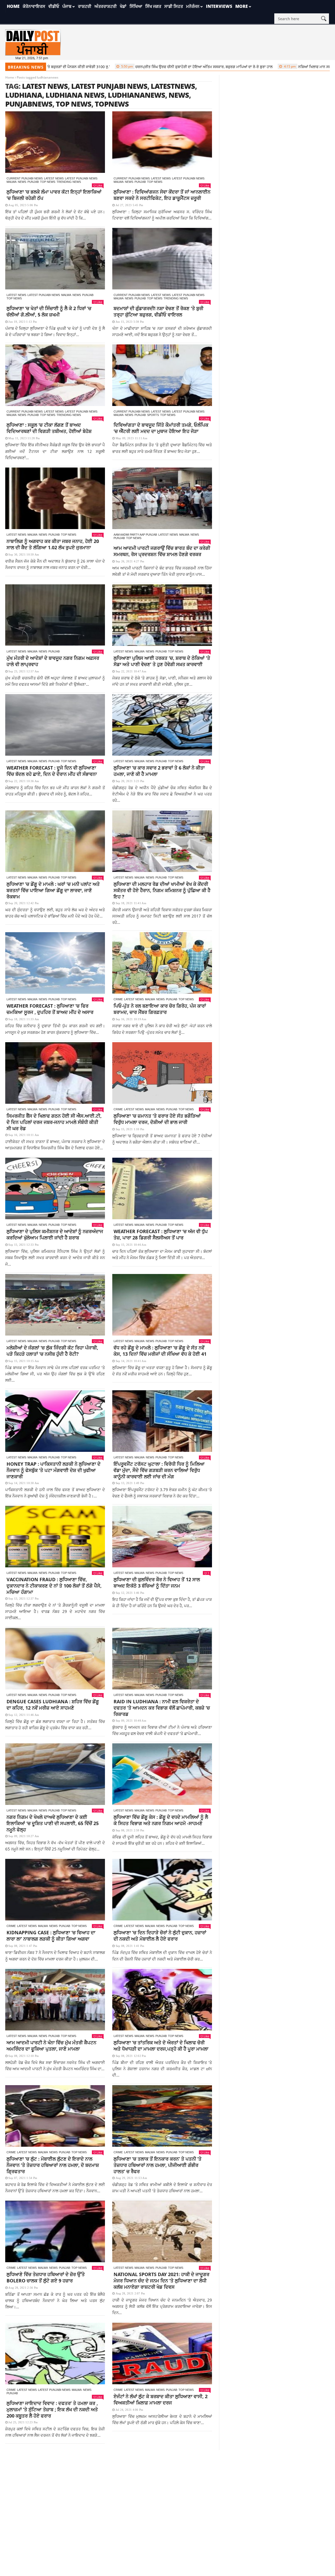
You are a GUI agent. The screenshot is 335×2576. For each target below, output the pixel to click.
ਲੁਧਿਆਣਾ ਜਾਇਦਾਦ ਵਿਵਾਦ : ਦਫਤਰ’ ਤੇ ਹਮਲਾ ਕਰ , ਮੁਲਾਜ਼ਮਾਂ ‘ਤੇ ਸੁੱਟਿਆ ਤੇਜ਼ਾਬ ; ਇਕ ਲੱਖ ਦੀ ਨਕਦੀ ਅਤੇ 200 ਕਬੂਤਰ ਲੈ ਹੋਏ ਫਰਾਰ (52, 2409)
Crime (118, 999)
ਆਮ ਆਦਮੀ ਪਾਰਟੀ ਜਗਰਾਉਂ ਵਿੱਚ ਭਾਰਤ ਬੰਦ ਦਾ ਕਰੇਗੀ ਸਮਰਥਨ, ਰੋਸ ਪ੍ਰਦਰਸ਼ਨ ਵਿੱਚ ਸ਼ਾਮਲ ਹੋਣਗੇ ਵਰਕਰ (162, 551)
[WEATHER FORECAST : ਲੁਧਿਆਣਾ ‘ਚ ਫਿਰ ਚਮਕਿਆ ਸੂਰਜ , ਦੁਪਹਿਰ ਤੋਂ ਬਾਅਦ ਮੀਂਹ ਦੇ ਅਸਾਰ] (55, 963)
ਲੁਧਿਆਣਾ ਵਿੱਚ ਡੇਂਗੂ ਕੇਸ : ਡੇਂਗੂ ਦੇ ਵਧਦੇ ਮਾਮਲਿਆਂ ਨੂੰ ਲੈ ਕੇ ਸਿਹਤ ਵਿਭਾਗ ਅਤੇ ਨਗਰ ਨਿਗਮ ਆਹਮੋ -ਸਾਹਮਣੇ (161, 1820)
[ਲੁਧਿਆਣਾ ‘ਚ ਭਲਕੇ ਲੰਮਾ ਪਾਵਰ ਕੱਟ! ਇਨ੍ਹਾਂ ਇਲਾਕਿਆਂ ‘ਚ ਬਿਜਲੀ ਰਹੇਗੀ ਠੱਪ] (55, 142)
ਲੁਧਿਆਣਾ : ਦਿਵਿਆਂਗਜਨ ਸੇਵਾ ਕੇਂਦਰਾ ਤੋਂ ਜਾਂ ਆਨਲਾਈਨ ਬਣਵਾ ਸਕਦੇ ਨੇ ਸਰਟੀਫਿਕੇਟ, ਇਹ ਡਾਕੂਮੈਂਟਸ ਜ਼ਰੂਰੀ (162, 195)
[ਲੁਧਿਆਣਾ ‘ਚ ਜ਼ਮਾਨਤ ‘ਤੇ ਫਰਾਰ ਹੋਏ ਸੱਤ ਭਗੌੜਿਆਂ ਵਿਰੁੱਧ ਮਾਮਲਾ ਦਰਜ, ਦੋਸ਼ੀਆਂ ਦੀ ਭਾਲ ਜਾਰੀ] (162, 1073)
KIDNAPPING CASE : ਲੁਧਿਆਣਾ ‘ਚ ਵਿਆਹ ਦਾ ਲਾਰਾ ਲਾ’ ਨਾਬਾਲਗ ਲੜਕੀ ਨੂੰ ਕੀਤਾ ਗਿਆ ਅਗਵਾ (51, 1936)
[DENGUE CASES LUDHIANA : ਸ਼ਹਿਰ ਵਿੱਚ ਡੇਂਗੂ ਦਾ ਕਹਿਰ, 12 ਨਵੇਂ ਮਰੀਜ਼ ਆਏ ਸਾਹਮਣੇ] (55, 1659)
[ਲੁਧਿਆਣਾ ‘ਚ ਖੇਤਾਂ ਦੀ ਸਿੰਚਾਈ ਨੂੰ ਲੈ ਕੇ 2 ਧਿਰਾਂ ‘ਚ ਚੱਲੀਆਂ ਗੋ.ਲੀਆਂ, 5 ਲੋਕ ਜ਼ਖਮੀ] (55, 259)
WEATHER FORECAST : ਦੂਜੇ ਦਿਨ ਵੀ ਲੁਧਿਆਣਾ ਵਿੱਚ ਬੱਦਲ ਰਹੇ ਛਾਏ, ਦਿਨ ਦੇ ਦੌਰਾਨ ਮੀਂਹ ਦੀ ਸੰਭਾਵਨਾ (52, 771)
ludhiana (24, 95)
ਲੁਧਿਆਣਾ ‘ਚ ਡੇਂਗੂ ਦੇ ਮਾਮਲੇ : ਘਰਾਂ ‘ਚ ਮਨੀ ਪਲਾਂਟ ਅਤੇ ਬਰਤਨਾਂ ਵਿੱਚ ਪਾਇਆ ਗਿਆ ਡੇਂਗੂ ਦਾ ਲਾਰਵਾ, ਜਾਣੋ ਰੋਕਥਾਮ (53, 890)
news (179, 95)
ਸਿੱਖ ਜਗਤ (153, 6)
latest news (45, 86)
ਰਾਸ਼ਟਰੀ (85, 6)
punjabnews (29, 104)
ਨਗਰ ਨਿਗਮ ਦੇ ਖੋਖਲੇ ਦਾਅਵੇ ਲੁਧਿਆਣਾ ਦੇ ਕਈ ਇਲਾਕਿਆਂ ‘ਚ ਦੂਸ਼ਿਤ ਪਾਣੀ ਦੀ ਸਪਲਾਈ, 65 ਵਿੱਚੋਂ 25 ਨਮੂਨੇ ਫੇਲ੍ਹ (53, 1823)
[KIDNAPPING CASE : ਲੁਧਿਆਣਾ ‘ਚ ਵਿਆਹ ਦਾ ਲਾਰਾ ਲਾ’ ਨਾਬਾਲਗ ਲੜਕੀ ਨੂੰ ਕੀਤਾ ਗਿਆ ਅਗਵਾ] (55, 1890)
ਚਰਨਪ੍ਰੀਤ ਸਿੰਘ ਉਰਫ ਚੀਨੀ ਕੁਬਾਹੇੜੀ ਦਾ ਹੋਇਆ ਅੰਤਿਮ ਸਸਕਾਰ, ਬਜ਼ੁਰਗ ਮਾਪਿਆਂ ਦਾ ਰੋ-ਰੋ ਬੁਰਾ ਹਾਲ (138, 67)
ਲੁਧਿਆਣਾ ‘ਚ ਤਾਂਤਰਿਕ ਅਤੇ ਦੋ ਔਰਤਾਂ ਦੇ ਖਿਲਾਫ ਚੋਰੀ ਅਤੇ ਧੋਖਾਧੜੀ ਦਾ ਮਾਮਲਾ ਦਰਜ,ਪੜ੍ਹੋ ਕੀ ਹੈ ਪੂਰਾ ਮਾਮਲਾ (161, 2046)
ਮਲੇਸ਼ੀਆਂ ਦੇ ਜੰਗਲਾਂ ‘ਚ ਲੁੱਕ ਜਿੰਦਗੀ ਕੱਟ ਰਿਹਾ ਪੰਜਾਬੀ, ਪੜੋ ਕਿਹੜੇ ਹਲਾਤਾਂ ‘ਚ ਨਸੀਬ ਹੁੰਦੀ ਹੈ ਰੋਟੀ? (52, 1351)
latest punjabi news (109, 86)
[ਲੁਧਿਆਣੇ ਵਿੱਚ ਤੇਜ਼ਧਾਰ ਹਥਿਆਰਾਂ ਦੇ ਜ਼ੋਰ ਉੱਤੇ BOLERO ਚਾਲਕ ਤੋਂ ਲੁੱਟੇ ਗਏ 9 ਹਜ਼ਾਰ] (55, 2231)
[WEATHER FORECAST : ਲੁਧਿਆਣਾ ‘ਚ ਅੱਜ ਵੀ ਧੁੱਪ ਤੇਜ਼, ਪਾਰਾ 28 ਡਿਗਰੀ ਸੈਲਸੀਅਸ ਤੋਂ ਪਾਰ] (162, 1188)
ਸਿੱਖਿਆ (136, 6)
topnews (112, 104)
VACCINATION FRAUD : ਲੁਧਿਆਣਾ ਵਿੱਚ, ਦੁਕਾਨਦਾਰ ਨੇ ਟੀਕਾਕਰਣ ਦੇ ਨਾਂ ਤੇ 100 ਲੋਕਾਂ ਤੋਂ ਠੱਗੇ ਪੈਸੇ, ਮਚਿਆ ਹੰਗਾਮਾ (54, 1586)
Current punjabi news (25, 178)
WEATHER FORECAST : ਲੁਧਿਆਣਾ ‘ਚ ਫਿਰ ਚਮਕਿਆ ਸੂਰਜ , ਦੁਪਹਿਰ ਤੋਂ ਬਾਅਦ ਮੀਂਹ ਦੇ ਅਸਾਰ (50, 1009)
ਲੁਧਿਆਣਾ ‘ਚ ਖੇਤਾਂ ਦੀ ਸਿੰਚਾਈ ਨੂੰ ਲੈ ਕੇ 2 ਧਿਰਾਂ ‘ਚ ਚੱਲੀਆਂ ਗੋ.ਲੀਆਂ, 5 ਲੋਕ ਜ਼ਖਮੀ (49, 311)
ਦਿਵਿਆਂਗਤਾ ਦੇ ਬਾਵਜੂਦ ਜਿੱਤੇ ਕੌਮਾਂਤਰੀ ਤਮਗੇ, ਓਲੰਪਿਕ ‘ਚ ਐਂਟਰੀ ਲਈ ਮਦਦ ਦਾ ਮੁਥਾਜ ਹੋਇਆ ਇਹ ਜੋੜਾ (161, 428)
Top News (48, 182)
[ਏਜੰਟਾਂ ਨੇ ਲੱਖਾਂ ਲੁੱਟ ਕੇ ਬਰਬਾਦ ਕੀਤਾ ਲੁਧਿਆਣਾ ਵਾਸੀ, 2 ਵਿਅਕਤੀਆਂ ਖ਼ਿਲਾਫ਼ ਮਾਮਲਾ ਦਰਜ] (162, 2353)
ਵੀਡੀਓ (54, 6)
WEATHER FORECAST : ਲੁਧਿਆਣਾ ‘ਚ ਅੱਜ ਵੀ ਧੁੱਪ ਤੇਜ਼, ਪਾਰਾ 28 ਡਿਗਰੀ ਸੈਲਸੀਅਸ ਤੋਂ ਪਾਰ (161, 1234)
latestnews (173, 86)
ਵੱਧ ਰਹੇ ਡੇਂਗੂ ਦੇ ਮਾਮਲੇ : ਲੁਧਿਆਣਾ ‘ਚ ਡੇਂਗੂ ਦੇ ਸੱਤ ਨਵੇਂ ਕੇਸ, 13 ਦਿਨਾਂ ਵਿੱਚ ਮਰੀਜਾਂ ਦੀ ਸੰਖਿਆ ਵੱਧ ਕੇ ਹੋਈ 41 (160, 1351)
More (242, 6)
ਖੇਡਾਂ (123, 6)
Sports (153, 415)
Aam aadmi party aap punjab (135, 535)
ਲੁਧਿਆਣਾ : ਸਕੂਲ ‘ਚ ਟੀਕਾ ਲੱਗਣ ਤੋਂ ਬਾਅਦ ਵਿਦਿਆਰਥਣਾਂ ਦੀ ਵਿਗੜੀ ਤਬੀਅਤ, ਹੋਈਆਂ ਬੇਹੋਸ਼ (49, 428)
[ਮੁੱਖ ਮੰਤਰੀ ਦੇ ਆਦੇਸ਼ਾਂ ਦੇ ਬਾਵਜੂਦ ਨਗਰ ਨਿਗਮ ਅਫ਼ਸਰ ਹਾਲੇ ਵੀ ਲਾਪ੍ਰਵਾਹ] (55, 615)
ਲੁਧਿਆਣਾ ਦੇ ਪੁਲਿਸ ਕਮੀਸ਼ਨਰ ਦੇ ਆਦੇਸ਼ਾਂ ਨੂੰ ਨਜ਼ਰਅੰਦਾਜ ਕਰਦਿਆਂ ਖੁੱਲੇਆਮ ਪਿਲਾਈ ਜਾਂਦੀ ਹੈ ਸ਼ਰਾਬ (55, 1234)
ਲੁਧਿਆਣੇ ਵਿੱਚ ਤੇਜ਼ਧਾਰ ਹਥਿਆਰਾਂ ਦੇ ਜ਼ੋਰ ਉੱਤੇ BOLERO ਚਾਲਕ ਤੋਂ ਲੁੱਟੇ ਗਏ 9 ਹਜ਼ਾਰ (46, 2277)
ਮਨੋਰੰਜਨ (193, 6)
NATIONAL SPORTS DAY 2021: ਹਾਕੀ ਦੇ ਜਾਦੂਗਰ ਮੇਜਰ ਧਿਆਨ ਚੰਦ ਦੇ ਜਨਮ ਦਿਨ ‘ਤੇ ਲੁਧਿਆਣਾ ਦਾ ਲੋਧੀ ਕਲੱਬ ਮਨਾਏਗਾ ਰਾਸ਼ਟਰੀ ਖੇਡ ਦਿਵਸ (161, 2281)
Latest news (54, 178)
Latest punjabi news (81, 178)
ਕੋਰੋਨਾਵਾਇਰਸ (34, 6)
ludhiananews (136, 95)
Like (99, 185)
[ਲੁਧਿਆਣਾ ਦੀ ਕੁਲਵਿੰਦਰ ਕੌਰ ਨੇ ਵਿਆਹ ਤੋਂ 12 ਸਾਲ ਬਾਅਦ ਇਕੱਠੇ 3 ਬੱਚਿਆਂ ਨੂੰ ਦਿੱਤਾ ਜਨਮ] (162, 1537)
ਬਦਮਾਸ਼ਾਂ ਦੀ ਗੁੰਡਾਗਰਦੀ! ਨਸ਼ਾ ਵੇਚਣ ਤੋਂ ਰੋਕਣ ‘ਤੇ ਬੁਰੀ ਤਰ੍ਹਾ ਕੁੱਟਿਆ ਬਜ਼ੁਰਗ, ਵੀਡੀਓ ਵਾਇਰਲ (158, 311)
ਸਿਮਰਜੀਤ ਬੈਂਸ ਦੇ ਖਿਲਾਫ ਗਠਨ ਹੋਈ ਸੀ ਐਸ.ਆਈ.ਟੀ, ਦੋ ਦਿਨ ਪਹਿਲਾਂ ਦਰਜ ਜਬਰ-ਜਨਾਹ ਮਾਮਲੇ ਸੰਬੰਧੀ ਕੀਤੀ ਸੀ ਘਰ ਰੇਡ (54, 1122)
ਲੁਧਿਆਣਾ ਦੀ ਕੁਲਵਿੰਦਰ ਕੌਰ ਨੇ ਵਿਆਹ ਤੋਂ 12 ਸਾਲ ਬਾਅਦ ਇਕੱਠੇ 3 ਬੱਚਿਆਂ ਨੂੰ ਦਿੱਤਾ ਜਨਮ (157, 1583)
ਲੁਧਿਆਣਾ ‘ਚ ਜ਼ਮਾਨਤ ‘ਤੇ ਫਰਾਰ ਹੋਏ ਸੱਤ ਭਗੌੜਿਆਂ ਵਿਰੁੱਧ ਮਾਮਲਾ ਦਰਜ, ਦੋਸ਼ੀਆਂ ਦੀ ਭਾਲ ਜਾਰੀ (157, 1119)
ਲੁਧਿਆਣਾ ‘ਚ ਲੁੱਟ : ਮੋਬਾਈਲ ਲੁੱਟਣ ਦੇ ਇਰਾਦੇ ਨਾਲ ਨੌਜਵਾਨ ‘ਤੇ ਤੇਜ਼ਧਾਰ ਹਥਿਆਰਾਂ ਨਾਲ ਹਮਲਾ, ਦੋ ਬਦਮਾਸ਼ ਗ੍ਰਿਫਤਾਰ (53, 2165)
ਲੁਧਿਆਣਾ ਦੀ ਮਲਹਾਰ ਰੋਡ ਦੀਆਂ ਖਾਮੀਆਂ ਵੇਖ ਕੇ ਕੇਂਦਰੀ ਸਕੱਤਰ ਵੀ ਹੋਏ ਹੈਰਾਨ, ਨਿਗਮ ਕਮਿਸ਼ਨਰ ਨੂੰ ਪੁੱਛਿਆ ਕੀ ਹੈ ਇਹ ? (162, 890)
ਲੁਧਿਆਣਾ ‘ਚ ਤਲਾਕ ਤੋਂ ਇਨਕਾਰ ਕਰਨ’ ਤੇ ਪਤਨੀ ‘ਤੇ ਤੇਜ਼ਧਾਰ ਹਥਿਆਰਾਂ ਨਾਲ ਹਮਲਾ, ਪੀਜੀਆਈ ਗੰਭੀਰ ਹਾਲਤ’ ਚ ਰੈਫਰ (158, 2165)
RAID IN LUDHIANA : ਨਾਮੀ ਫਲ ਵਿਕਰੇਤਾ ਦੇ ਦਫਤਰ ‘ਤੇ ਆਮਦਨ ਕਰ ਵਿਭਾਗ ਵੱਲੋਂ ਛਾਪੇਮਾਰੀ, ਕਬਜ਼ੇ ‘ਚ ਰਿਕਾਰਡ (162, 1708)
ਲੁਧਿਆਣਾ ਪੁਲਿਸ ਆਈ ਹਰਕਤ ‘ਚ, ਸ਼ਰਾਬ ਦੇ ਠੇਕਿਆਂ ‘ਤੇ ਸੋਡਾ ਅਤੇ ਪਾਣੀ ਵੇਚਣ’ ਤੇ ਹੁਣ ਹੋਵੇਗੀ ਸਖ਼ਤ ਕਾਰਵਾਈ (162, 661)
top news (74, 104)
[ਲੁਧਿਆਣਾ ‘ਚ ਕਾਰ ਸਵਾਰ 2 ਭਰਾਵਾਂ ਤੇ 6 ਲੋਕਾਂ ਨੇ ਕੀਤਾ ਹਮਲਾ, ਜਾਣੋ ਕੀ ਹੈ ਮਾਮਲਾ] (162, 725)
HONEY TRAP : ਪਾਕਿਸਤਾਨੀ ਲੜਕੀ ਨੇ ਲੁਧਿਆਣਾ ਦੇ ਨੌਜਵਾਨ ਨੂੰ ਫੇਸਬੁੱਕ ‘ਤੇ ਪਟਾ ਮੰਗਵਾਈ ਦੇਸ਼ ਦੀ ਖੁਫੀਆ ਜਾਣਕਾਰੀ (54, 1470)
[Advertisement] (167, 2487)
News (22, 182)
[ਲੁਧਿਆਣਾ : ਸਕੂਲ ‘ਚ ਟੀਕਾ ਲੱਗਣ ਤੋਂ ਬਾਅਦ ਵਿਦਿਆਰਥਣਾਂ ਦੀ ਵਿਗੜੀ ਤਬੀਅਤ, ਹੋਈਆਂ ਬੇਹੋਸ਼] (55, 375)
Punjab (33, 182)
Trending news (69, 182)
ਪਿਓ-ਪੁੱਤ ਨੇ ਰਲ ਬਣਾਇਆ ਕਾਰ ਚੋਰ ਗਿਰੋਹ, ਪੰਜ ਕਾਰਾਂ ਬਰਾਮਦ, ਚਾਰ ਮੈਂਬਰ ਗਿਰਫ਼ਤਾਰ (160, 1009)
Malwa (12, 182)
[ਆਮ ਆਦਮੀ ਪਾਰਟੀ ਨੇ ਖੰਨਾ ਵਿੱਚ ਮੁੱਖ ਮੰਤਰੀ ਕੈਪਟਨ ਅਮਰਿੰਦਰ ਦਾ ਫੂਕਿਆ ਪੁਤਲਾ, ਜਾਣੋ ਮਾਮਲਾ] (55, 2000)
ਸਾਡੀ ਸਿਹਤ (174, 6)
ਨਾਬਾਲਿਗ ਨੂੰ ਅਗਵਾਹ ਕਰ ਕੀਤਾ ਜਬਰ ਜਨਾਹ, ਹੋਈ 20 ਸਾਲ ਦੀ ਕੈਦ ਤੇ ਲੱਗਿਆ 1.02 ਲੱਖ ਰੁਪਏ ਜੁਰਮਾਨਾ (53, 544)
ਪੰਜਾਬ (67, 6)
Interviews (219, 6)
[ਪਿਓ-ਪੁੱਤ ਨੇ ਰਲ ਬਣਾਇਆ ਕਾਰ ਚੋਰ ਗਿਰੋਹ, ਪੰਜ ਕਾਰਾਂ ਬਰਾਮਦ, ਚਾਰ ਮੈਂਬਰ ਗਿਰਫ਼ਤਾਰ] (162, 963)
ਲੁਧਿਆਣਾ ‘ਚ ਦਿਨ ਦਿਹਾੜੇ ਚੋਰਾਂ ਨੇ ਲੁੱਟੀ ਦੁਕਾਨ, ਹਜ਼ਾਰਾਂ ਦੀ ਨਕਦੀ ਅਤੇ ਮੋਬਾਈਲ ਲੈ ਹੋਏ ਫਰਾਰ (160, 1936)
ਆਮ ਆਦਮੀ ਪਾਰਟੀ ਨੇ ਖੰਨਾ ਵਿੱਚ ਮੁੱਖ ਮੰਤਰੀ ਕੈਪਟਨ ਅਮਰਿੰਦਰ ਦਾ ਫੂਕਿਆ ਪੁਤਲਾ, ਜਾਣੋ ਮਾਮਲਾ (51, 2046)
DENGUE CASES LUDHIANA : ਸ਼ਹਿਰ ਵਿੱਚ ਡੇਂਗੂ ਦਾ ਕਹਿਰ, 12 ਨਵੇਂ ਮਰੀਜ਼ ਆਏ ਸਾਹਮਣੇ (53, 1705)
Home (13, 6)
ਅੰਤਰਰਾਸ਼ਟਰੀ (106, 6)
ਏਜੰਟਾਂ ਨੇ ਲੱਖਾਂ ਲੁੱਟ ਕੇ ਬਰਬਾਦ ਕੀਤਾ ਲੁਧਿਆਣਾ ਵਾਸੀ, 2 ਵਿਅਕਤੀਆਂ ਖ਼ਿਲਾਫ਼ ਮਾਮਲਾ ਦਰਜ (161, 2399)
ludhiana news (75, 95)
